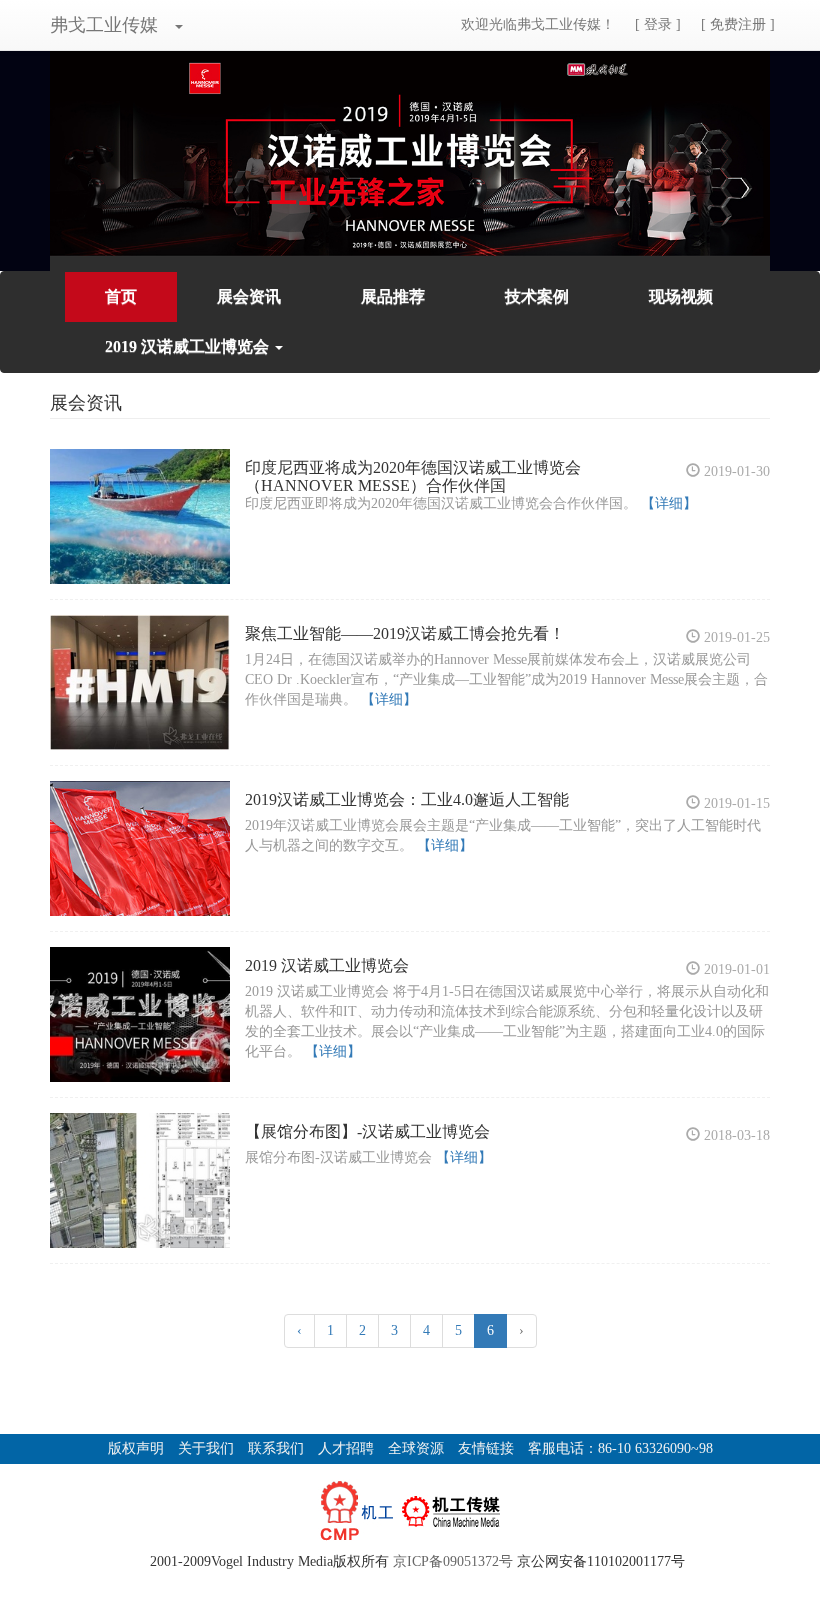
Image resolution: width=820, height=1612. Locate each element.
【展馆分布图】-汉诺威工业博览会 (367, 1131)
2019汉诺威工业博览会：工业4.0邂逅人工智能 (407, 799)
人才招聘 (346, 1448)
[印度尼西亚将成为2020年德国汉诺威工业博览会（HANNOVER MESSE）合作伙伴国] (140, 516)
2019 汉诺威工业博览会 (327, 965)
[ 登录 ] (658, 24)
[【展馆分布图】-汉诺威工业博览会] (140, 1180)
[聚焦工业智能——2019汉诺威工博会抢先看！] (140, 682)
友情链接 (486, 1448)
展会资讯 (249, 296)
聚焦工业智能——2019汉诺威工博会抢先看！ (405, 633)
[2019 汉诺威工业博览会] (140, 1014)
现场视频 (681, 296)
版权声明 (136, 1448)
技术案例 (537, 296)
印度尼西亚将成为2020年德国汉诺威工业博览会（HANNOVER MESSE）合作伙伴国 (413, 476)
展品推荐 (393, 296)
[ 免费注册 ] (738, 24)
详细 (669, 503)
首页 (121, 296)
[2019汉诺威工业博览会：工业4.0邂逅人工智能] (140, 848)
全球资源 (416, 1448)
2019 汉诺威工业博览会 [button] (189, 346)
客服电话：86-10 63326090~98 (620, 1448)
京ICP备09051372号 (453, 1561)
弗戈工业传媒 (104, 25)
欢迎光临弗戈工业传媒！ (538, 24)
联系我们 (276, 1448)
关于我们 (206, 1448)
